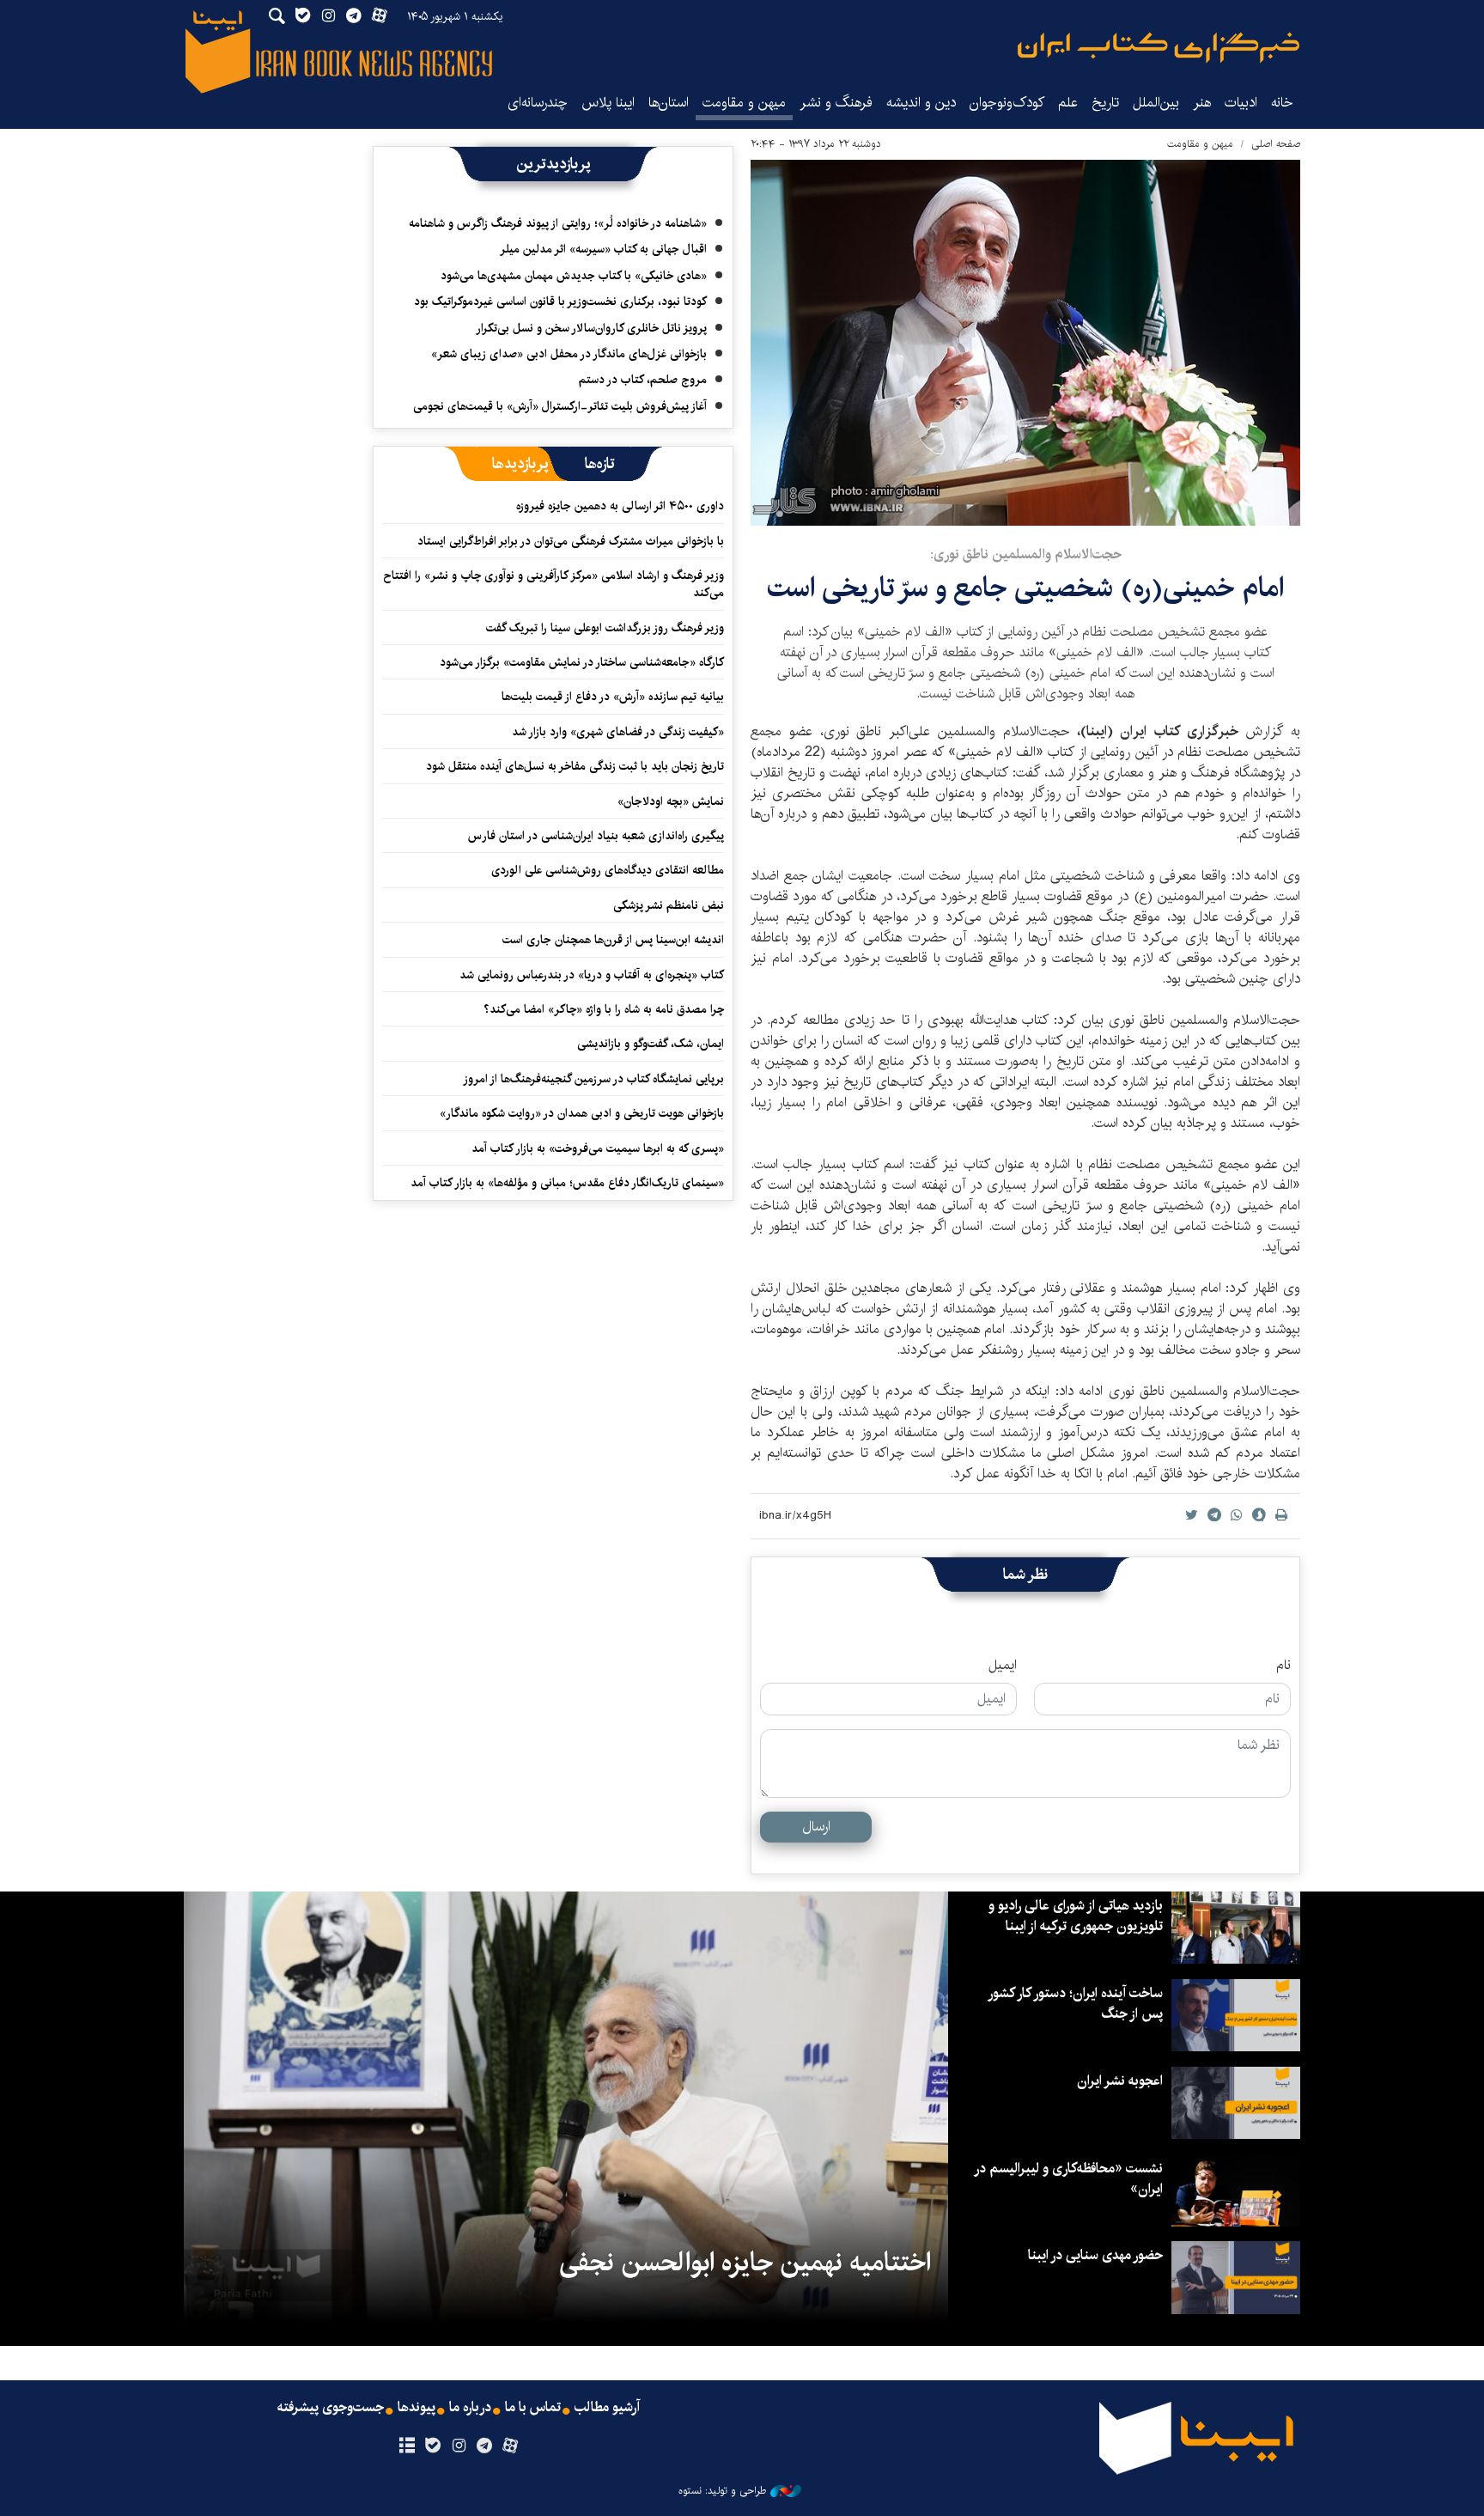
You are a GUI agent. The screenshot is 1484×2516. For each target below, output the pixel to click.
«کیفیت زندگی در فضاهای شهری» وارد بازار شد (618, 732)
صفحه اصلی (1276, 144)
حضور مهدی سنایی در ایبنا (1095, 2255)
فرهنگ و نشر (836, 103)
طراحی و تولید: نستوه (722, 2491)
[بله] (432, 2446)
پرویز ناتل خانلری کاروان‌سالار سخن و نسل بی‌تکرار (591, 328)
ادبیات (1241, 103)
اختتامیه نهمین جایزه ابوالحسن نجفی (745, 2263)
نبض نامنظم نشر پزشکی (669, 905)
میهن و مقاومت (744, 103)
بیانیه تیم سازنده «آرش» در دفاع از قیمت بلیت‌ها (613, 697)
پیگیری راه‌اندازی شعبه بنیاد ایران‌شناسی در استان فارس (596, 836)
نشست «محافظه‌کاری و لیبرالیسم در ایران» (1069, 2179)
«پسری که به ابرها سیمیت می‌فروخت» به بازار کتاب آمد (598, 1148)
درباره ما (470, 2408)
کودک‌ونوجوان (1007, 103)
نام (1283, 1666)
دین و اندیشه (921, 103)
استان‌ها (669, 103)
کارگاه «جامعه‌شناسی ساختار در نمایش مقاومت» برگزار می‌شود (582, 662)
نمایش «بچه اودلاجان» (671, 801)
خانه (1282, 103)
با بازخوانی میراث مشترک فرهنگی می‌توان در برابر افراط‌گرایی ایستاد (571, 541)
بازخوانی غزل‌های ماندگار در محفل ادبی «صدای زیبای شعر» (569, 354)
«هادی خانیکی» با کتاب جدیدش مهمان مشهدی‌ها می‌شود (574, 276)
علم (1068, 103)
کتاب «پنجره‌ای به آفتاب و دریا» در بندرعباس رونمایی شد (592, 975)
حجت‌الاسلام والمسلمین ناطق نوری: (1026, 554)
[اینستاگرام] (458, 2446)
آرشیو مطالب (607, 2408)
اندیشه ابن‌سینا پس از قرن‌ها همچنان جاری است (613, 940)
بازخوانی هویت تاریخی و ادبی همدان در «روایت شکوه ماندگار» (582, 1113)
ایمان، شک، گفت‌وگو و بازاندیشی (651, 1044)
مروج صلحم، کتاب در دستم (643, 380)
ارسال (816, 1827)
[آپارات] (511, 2446)
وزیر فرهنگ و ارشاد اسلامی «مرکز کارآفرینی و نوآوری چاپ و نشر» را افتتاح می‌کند (553, 584)
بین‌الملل (1156, 103)
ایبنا (1159, 48)
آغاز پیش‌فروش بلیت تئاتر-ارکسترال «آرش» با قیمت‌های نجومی (560, 406)
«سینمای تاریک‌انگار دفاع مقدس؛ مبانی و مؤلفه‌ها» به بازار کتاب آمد (567, 1183)
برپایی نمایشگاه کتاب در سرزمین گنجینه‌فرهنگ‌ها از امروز (593, 1079)
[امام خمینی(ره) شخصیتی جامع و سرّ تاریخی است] (1025, 343)
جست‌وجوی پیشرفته (331, 2408)
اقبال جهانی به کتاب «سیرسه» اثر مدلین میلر (603, 249)
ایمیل (1003, 1666)
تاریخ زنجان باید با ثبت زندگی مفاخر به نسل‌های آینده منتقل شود (575, 766)
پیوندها (417, 2408)
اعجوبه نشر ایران (1120, 2081)
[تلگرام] (485, 2446)
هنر (1202, 103)
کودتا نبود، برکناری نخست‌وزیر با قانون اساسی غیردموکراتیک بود (560, 302)
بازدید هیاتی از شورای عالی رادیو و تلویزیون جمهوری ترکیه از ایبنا (1076, 1916)
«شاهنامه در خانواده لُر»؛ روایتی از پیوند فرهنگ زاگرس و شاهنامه (558, 223)
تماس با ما (533, 2408)
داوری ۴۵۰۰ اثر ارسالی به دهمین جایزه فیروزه (620, 506)
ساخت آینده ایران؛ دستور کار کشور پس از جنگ (1076, 2004)
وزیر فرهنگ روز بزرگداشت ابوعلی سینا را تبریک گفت (605, 628)
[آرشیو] (407, 2446)
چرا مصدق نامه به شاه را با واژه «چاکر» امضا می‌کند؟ (604, 1009)
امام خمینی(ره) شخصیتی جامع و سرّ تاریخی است (1025, 588)
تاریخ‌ (1105, 103)
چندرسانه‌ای (538, 103)
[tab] (600, 464)
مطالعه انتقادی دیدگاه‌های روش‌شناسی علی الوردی (608, 870)
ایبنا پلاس (608, 103)
